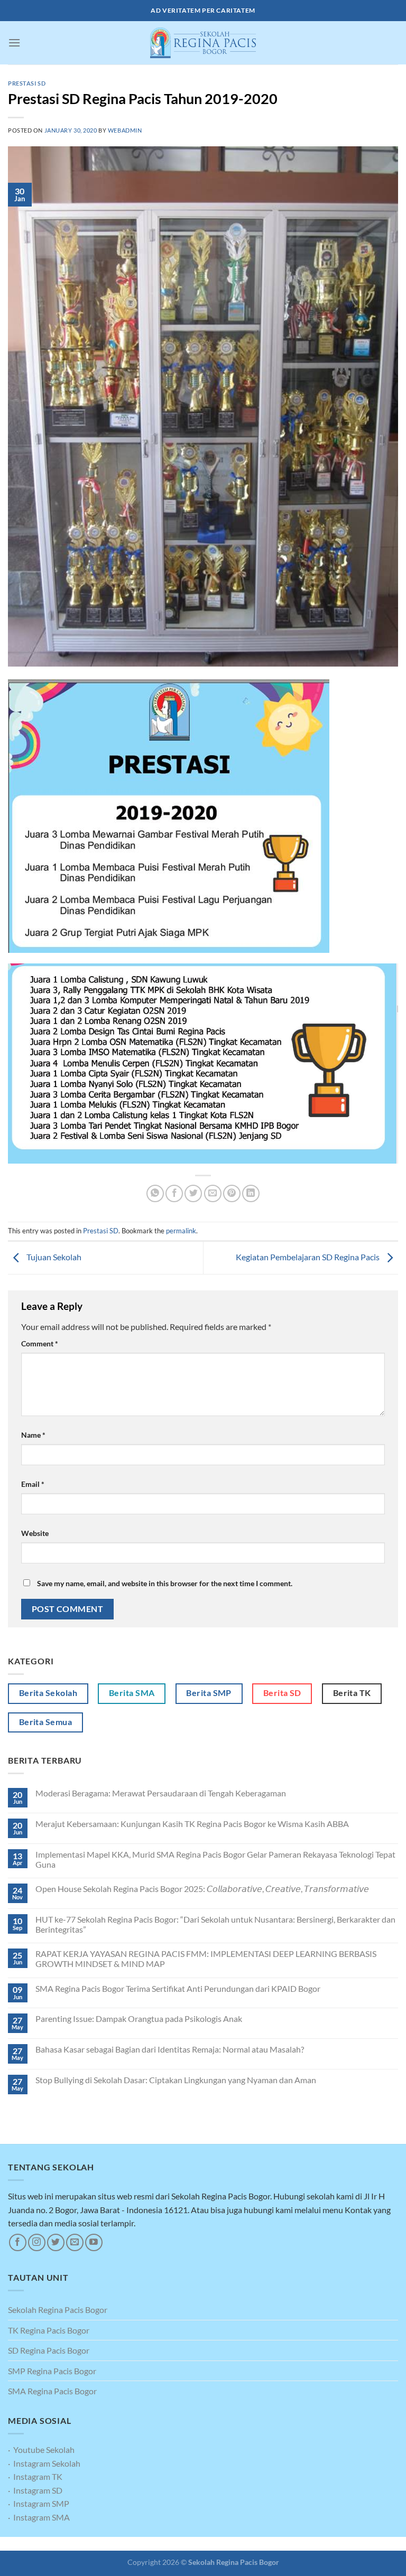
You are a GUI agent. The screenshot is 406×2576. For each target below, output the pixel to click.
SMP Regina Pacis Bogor (52, 2371)
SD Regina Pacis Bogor (49, 2350)
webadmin (125, 130)
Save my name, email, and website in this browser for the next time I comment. (165, 1583)
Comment (40, 1343)
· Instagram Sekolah (44, 2463)
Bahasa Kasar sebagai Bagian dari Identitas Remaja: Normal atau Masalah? (170, 2049)
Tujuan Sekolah (53, 1257)
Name (33, 1435)
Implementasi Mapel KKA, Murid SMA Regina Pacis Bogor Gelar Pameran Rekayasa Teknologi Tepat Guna (215, 1859)
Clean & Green (188, 2544)
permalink (181, 1231)
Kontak (229, 2544)
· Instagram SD (35, 2490)
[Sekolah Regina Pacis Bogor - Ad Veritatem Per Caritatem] (203, 43)
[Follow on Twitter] (56, 2242)
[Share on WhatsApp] (155, 1193)
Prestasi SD (27, 83)
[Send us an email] (75, 2242)
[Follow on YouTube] (94, 2242)
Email (33, 1484)
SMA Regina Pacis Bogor (52, 2391)
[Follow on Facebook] (18, 2242)
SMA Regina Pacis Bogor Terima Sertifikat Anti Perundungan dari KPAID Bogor (178, 1988)
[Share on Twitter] (193, 1193)
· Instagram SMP (39, 2503)
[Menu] (14, 43)
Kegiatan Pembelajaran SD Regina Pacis (308, 1257)
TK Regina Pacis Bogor (49, 2330)
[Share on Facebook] (174, 1193)
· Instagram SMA (39, 2517)
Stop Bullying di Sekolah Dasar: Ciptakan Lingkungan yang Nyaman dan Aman (176, 2080)
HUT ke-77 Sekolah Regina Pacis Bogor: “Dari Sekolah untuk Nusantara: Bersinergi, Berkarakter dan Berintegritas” (215, 1924)
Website (35, 1533)
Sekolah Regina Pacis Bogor (58, 2310)
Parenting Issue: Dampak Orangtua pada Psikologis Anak (139, 2018)
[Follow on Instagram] (37, 2242)
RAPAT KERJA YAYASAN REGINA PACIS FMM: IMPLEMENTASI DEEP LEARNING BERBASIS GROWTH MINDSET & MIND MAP (206, 1959)
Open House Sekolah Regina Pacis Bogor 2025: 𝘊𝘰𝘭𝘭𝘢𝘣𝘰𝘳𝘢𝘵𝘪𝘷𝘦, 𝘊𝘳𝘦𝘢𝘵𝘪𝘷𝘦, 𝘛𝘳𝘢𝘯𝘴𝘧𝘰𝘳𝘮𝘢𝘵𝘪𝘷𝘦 (202, 1889)
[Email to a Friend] (213, 1193)
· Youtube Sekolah (41, 2449)
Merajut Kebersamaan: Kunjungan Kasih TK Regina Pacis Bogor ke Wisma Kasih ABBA (192, 1824)
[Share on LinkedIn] (251, 1193)
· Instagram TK (35, 2476)
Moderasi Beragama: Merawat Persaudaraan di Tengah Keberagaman (161, 1793)
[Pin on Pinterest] (232, 1193)
